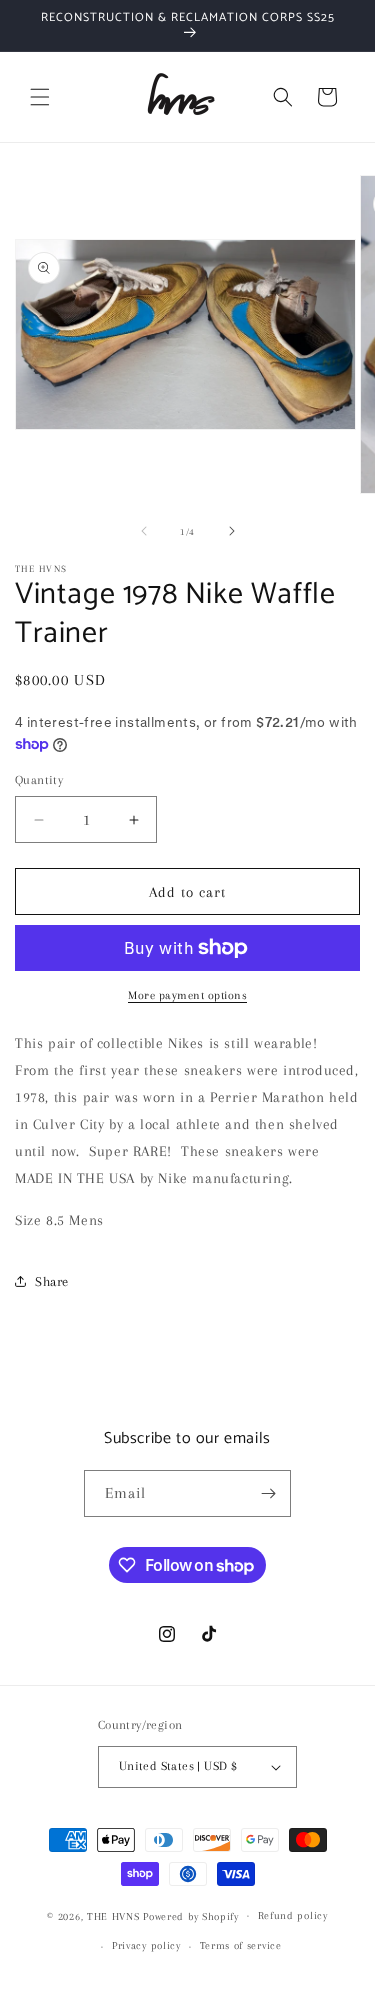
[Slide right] (232, 531)
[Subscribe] (268, 1493)
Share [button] (52, 1281)
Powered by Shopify (191, 1915)
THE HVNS (113, 1915)
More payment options (187, 995)
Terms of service (241, 1945)
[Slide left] (144, 531)
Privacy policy (146, 1945)
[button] (40, 97)
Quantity (39, 780)
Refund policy (293, 1915)
